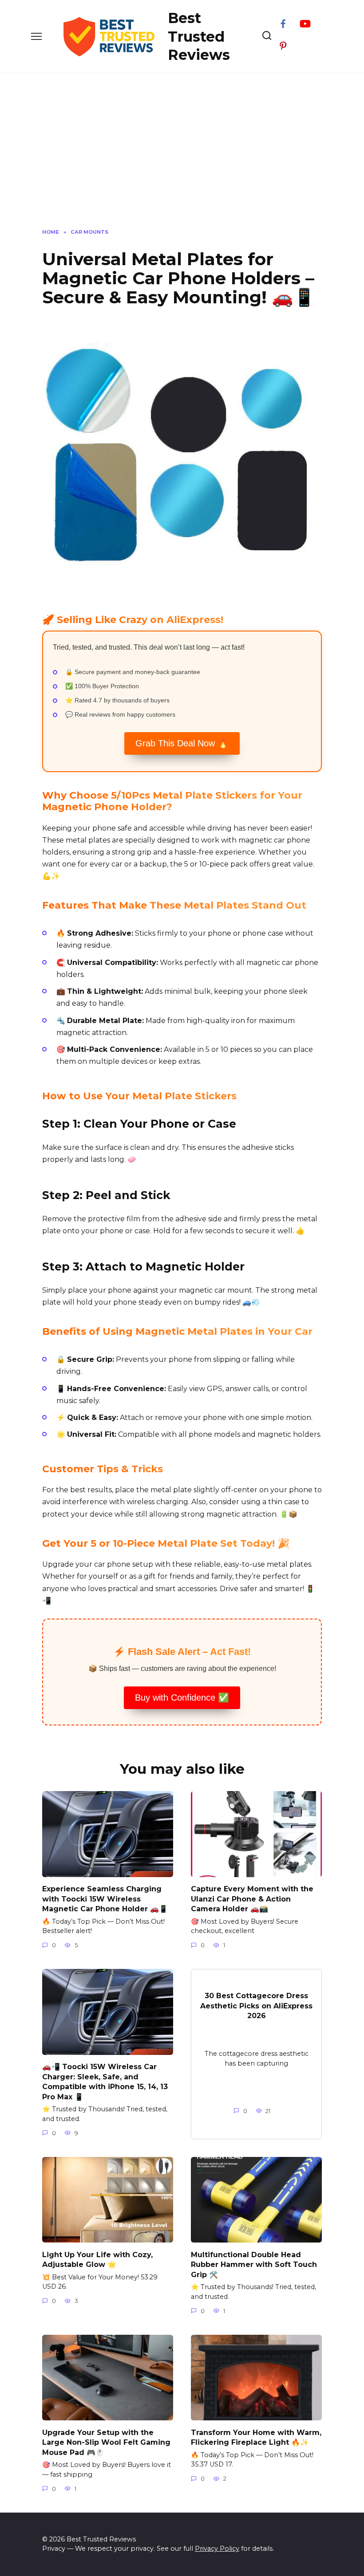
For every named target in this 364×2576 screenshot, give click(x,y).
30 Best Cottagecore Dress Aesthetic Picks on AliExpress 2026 (256, 2006)
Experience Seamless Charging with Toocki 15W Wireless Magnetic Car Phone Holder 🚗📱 (105, 1899)
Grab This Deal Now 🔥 (182, 743)
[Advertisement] (182, 149)
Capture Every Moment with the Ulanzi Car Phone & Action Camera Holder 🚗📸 (252, 1899)
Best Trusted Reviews (199, 36)
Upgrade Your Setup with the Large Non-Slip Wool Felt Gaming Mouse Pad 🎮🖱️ (106, 2442)
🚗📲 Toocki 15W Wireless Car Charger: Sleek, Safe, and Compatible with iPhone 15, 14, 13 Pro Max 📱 (105, 2082)
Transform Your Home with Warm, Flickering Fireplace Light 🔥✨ (256, 2437)
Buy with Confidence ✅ (182, 1698)
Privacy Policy (217, 2549)
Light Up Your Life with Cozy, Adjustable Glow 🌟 (97, 2259)
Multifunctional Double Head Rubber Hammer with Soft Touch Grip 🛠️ (254, 2264)
